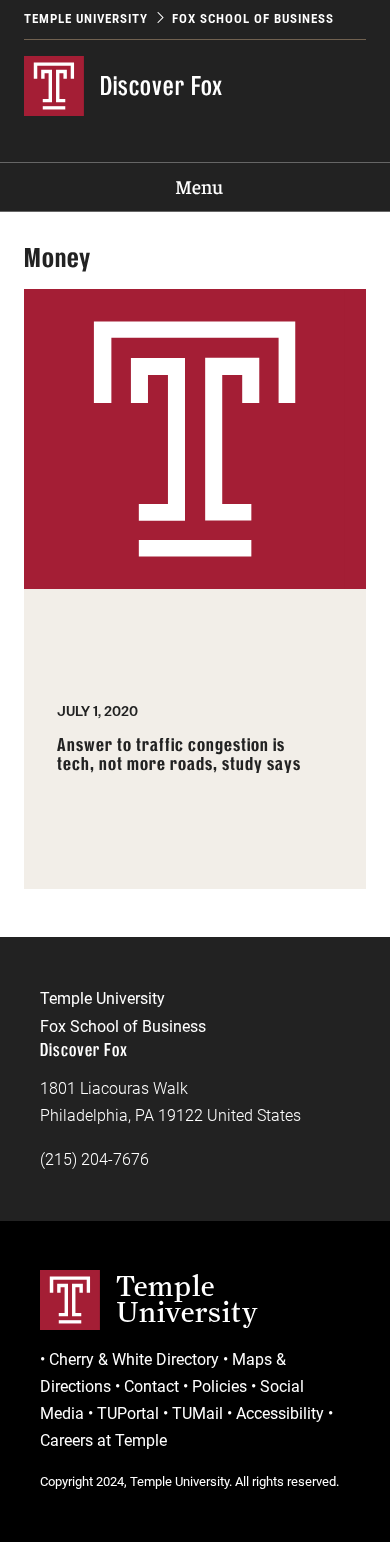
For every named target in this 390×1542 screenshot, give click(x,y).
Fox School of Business (253, 18)
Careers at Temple (103, 1440)
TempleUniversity (187, 1299)
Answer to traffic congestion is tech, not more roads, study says (179, 755)
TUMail (197, 1413)
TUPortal (128, 1413)
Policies (219, 1386)
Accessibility (280, 1413)
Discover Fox (161, 85)
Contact (151, 1386)
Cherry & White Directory (134, 1359)
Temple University (86, 18)
